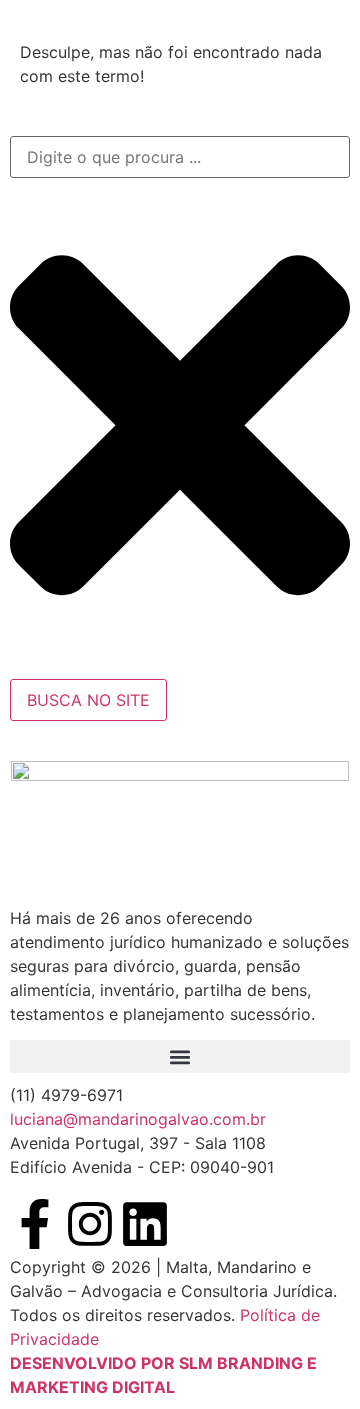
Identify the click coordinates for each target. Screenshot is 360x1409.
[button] (180, 1056)
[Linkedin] (145, 1224)
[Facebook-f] (35, 1224)
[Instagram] (90, 1224)
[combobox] (180, 157)
